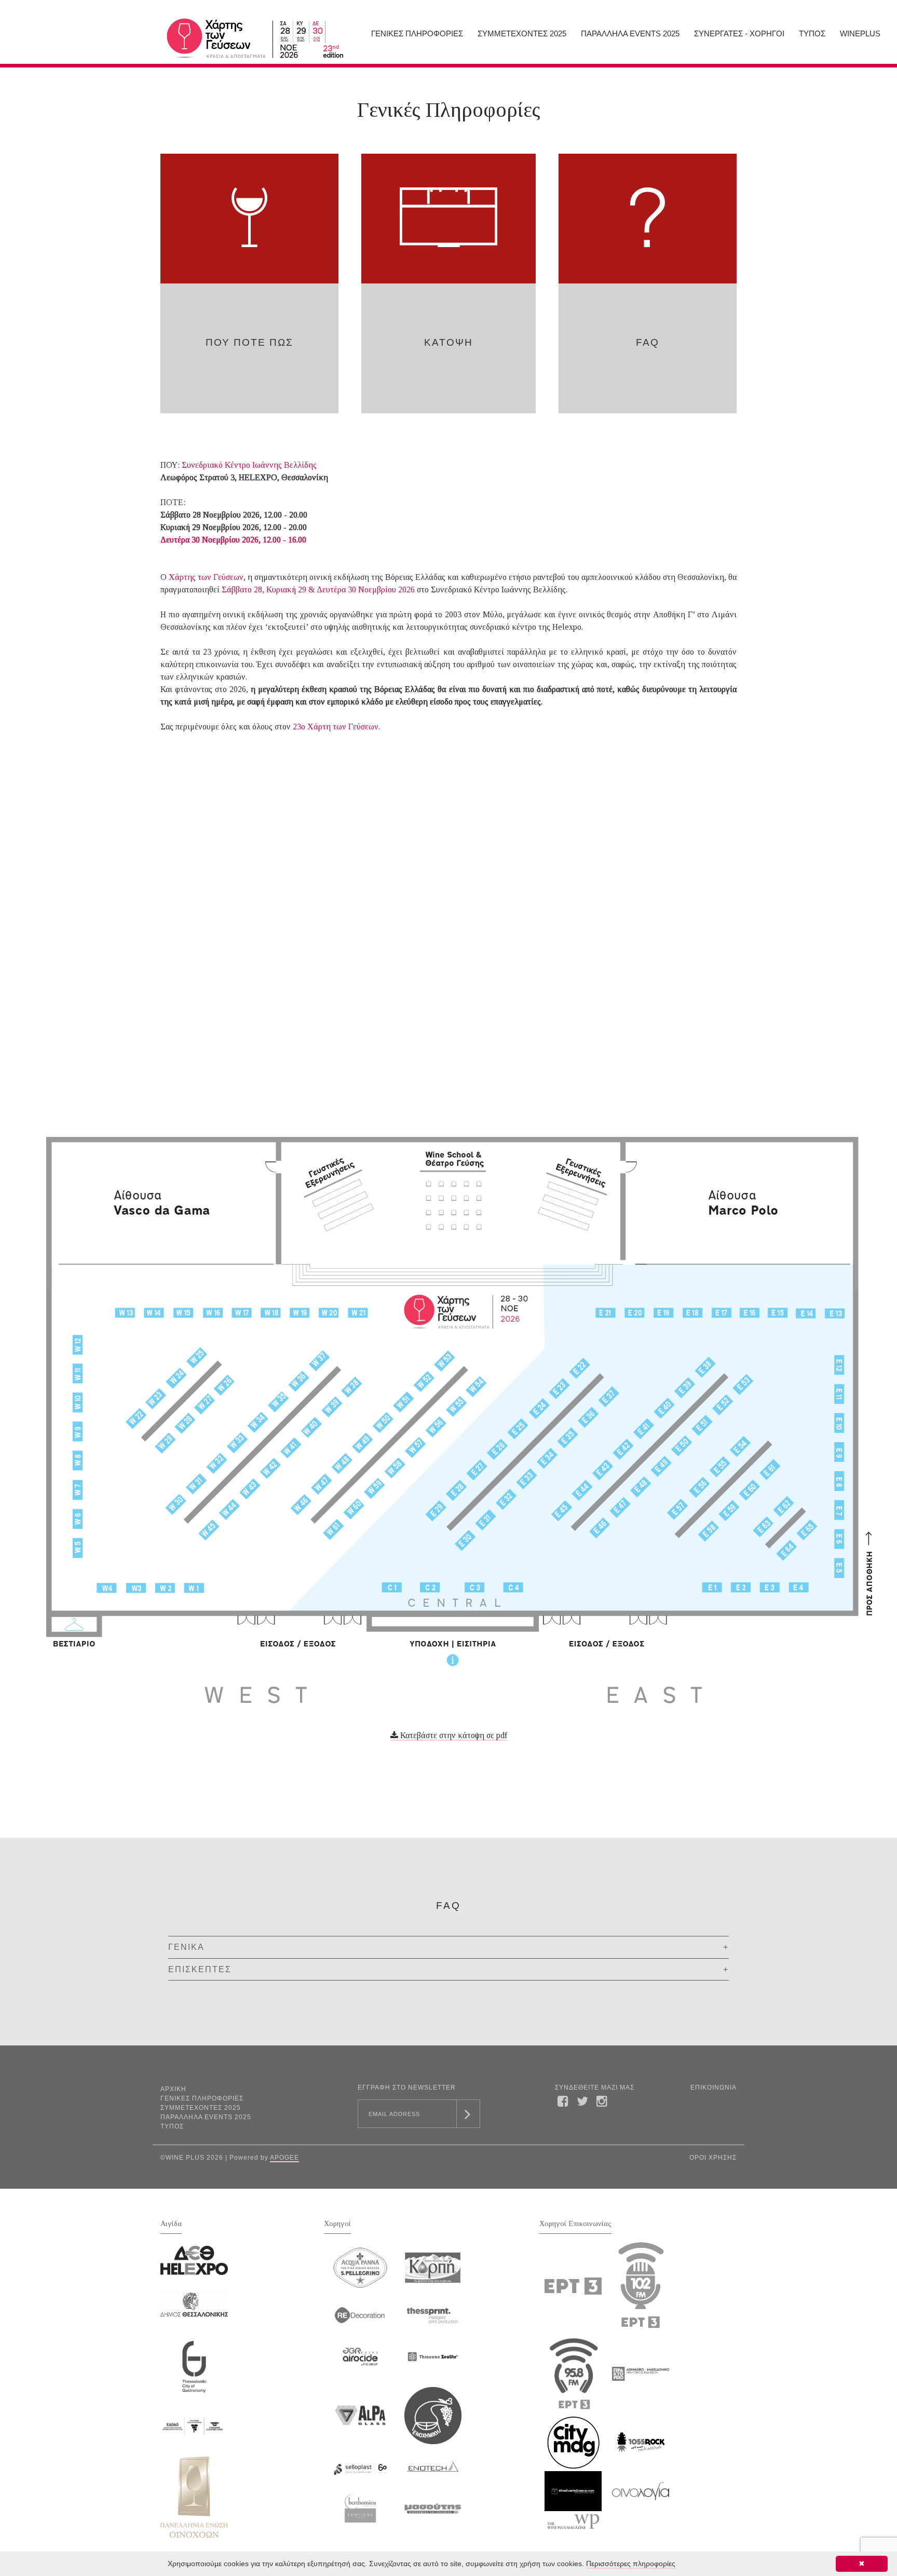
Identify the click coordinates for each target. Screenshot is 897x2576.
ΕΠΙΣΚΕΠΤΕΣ (200, 1969)
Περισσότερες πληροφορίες (631, 2564)
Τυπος (812, 33)
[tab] (448, 1947)
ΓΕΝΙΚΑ (186, 1947)
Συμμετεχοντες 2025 (522, 33)
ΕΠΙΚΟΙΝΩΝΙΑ (713, 2087)
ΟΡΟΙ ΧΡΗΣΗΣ (713, 2158)
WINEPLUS (860, 33)
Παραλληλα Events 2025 (630, 33)
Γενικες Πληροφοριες (417, 33)
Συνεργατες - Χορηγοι (739, 33)
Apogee (284, 2158)
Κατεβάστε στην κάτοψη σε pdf (453, 1735)
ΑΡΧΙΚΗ (173, 2089)
